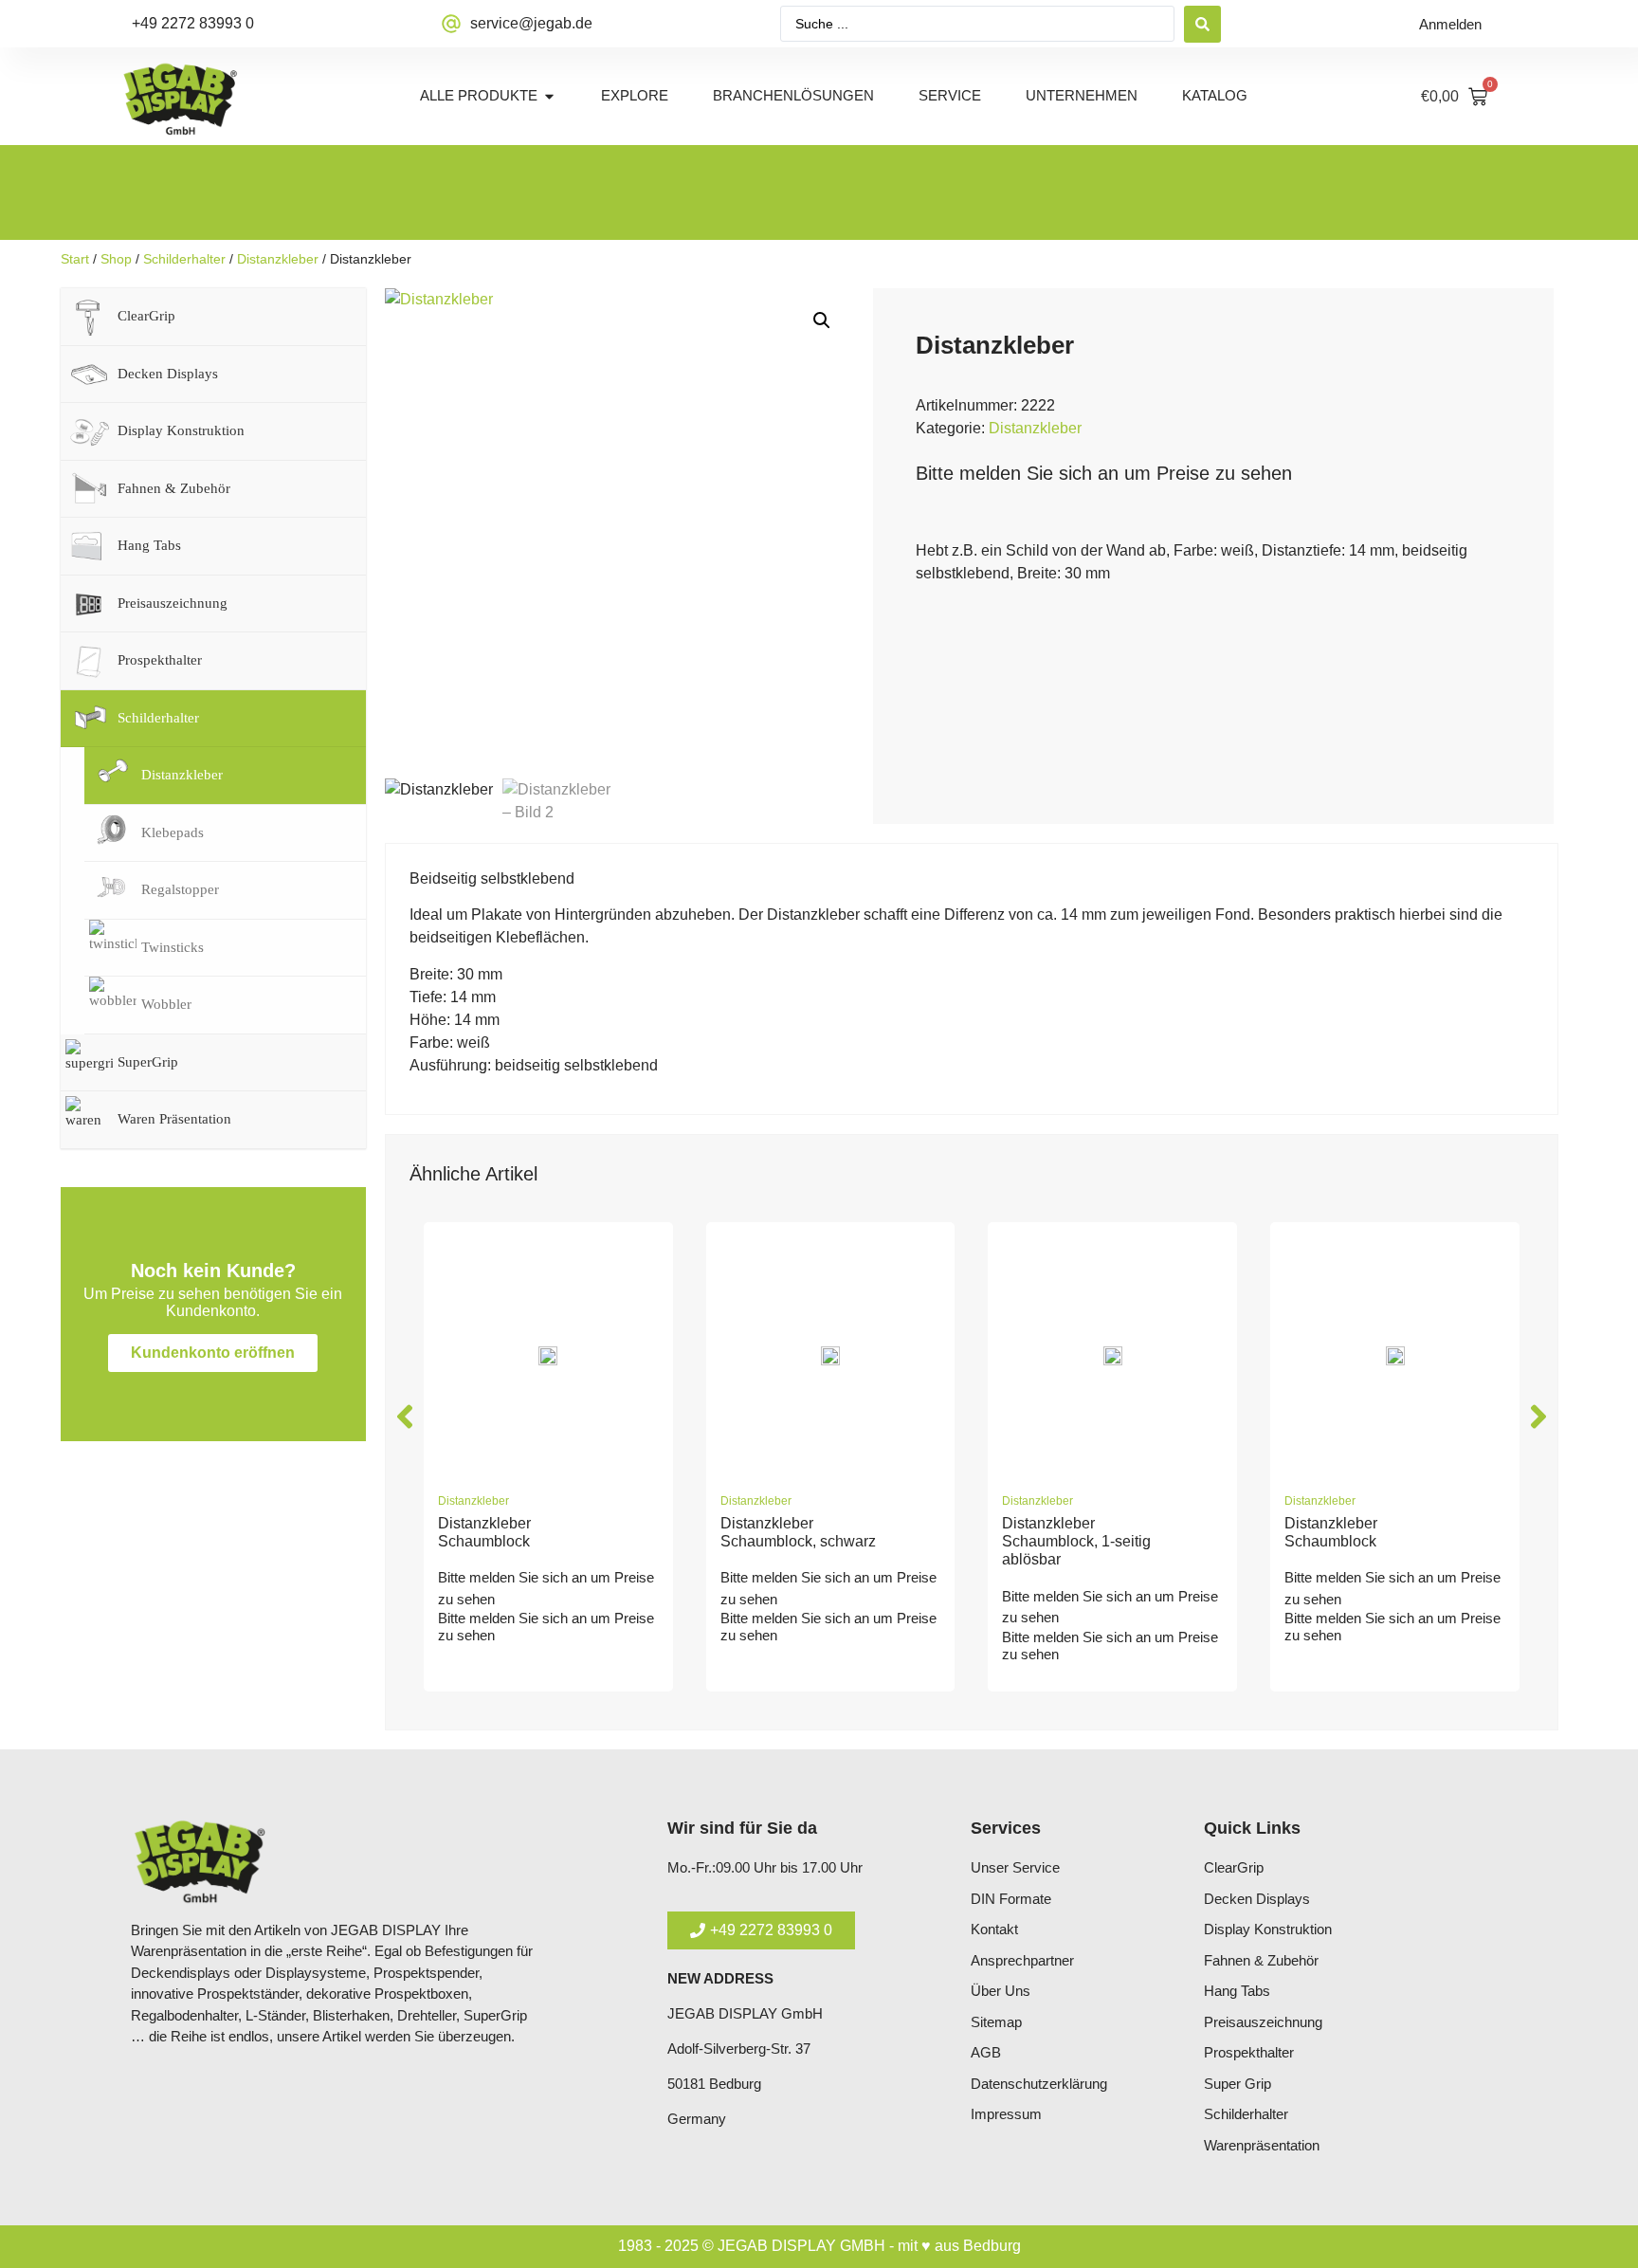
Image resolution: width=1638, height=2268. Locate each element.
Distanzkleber (278, 259)
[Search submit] (1202, 24)
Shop (116, 259)
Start (75, 259)
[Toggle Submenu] (333, 317)
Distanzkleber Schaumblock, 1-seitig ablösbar (1076, 1541)
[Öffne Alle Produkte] (549, 96)
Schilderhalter (184, 259)
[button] (822, 320)
